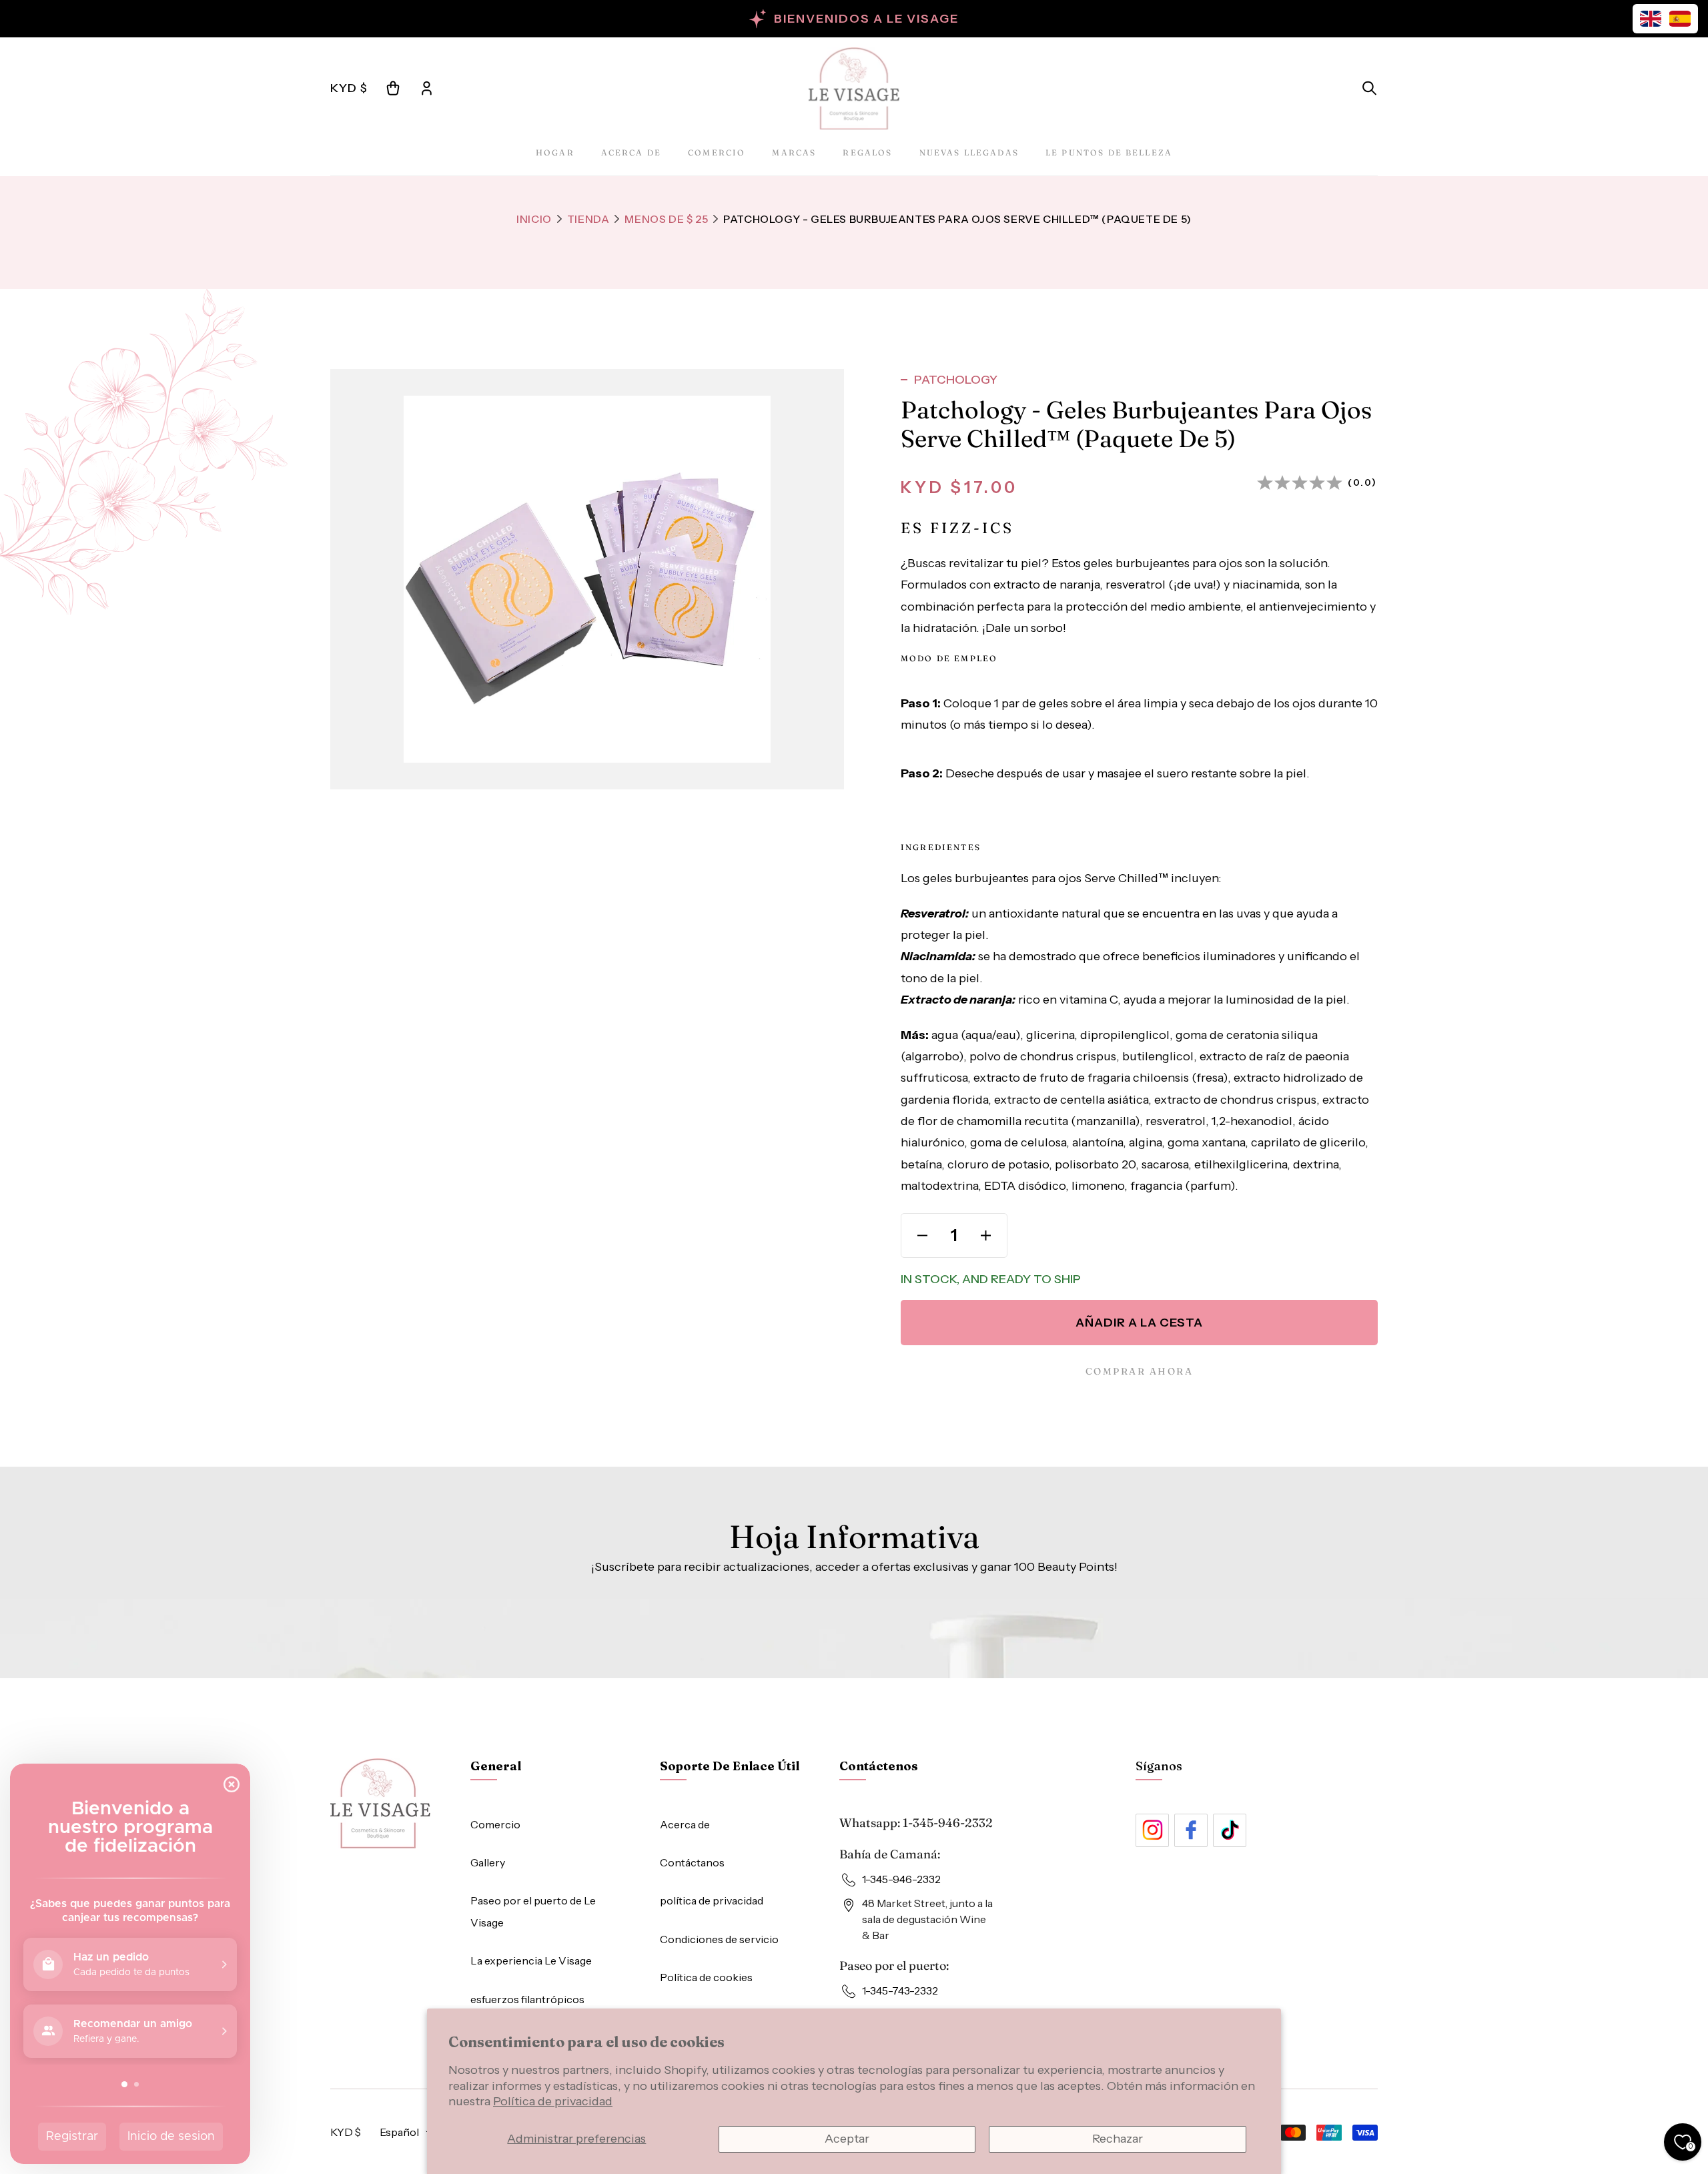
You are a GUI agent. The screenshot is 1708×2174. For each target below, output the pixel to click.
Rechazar (1118, 2139)
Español (399, 2132)
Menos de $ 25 (666, 219)
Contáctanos (692, 1862)
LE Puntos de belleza (1109, 152)
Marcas (794, 152)
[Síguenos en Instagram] (1152, 1830)
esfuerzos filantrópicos (527, 1999)
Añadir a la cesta (1139, 1323)
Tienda (588, 219)
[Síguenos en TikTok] (1230, 1830)
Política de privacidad (553, 2101)
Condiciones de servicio (719, 1939)
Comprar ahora (1140, 1371)
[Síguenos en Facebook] (1191, 1830)
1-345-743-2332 (900, 1990)
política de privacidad (712, 1900)
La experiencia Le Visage (531, 1960)
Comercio (717, 152)
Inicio (534, 219)
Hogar (555, 152)
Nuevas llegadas (969, 152)
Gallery (488, 1862)
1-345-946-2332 (948, 1823)
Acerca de (631, 152)
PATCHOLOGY (956, 380)
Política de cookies (706, 1977)
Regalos (867, 152)
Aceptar (847, 2139)
